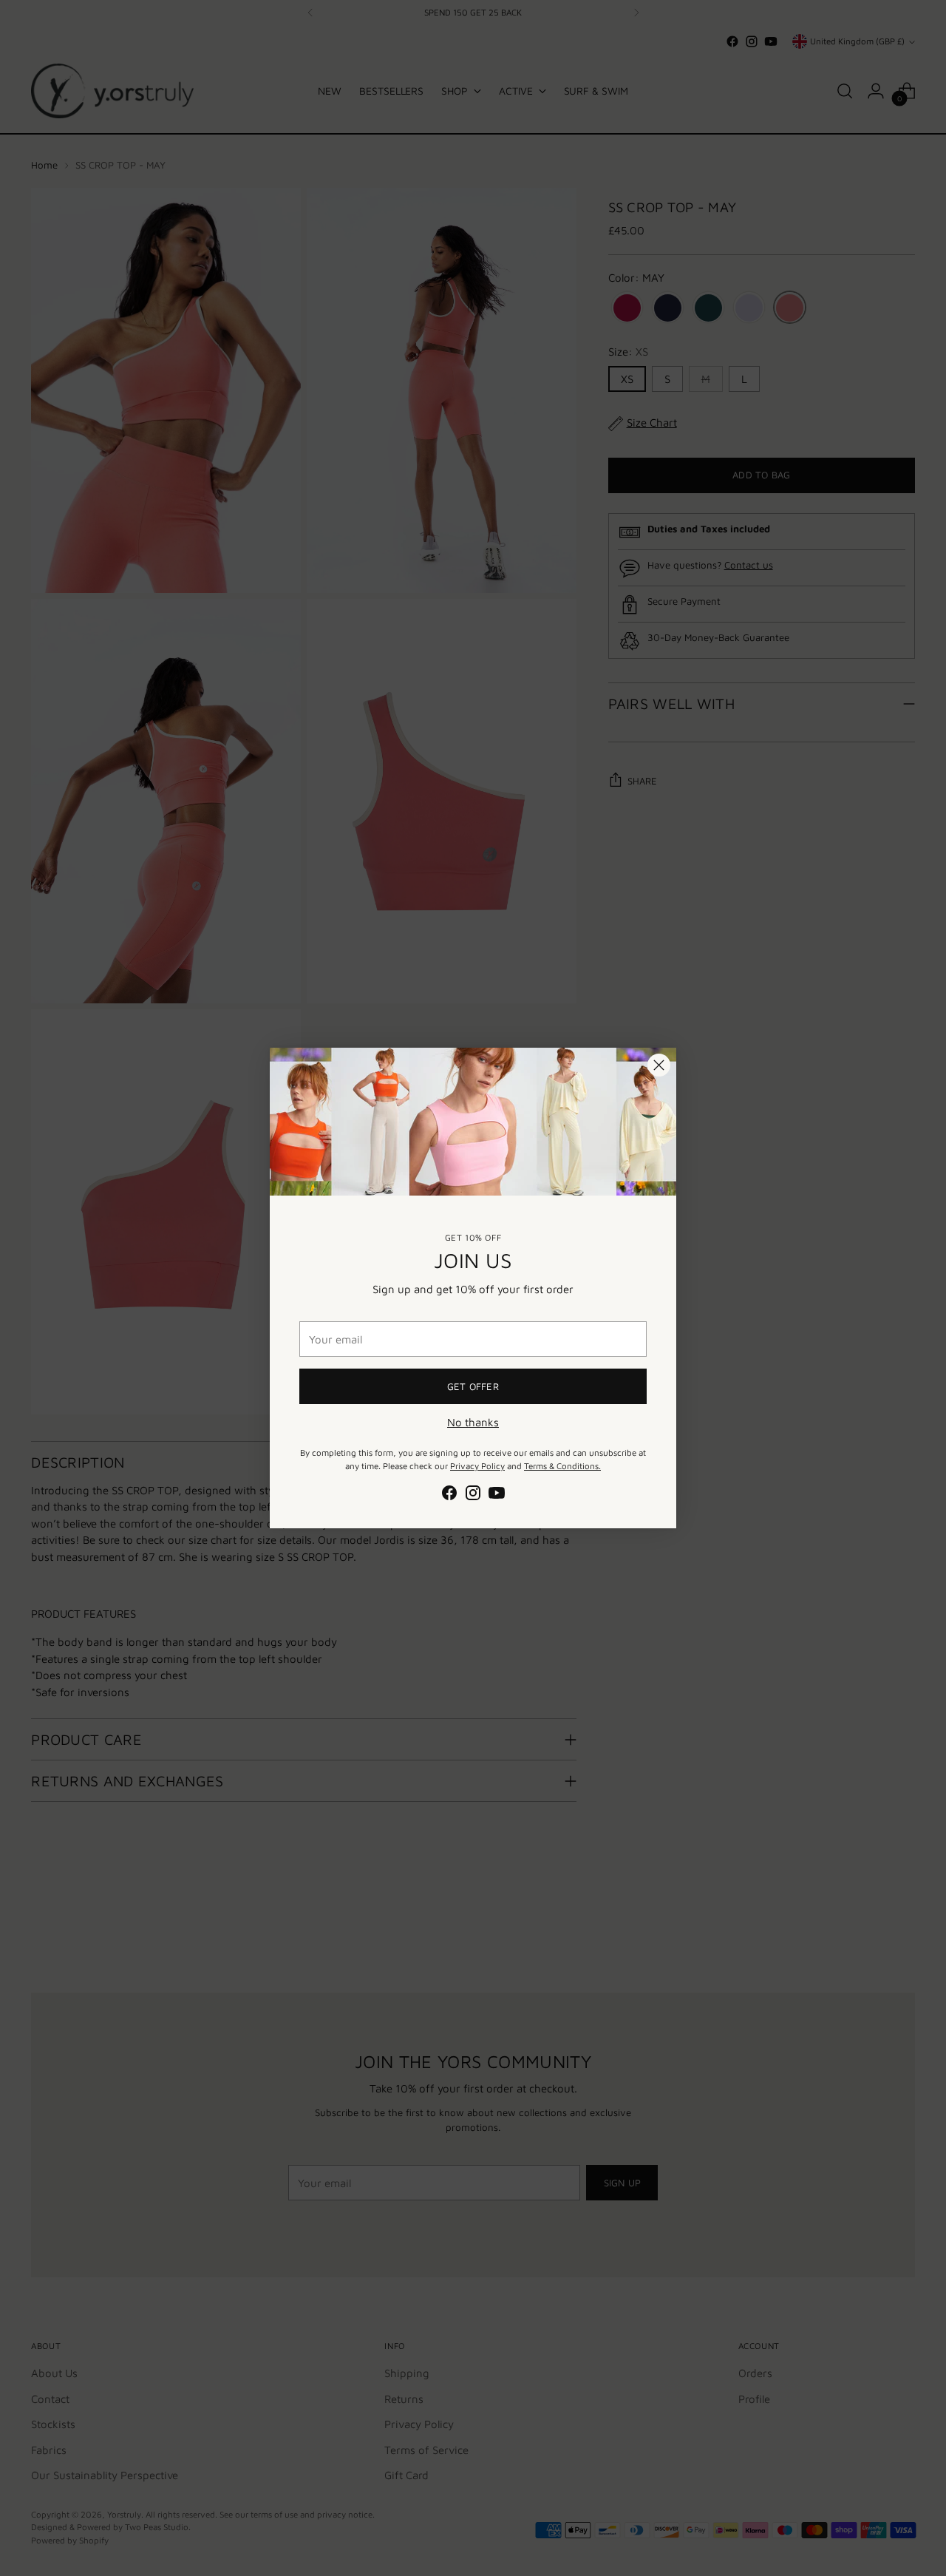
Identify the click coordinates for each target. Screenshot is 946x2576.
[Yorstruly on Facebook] (449, 1495)
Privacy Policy (477, 1466)
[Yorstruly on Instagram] (473, 1495)
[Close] (659, 1065)
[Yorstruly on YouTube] (497, 1495)
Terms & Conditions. (562, 1466)
